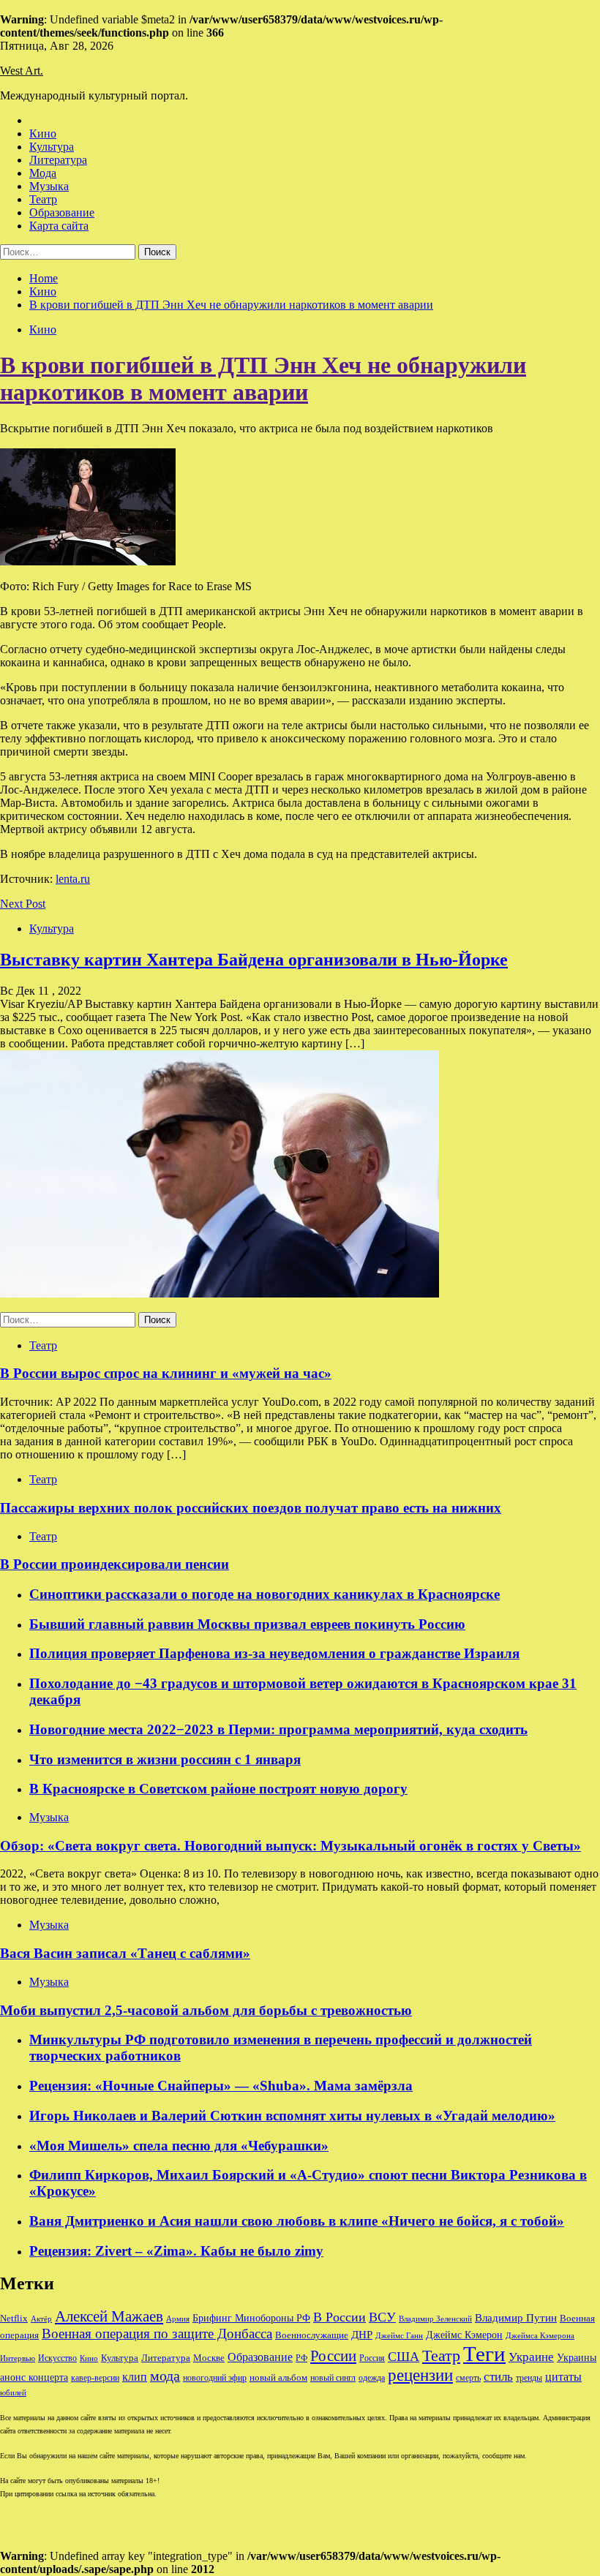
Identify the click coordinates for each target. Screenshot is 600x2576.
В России (340, 2317)
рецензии (420, 2375)
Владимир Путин (516, 2317)
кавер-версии (95, 2378)
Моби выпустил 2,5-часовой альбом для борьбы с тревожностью (206, 2010)
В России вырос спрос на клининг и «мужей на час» (166, 1373)
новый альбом (278, 2377)
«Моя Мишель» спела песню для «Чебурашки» (179, 2146)
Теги (484, 2354)
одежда (372, 2378)
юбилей (13, 2393)
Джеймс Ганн (399, 2335)
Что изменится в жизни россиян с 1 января (165, 1759)
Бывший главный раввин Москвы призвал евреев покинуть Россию (247, 1624)
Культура (52, 147)
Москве (209, 2358)
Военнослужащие (312, 2335)
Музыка (49, 186)
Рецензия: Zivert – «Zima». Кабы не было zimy (176, 2251)
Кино (43, 133)
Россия (372, 2358)
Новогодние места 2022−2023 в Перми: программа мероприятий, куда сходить (278, 1729)
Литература (58, 160)
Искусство (57, 2358)
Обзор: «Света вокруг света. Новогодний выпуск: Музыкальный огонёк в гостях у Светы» (290, 1846)
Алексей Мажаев (109, 2316)
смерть (468, 2378)
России (333, 2356)
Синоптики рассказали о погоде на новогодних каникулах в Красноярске (265, 1594)
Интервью (18, 2358)
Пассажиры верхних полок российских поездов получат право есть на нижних (251, 1508)
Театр (43, 199)
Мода (43, 173)
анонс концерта (34, 2377)
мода (165, 2376)
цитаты (563, 2377)
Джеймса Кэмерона (540, 2335)
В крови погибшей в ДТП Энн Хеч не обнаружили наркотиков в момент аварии (263, 379)
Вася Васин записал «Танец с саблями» (125, 1953)
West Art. (22, 71)
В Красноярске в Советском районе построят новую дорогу (218, 1789)
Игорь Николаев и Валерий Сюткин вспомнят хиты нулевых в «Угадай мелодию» (292, 2116)
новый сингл (333, 2378)
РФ (301, 2358)
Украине (531, 2357)
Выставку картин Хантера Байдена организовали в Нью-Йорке (254, 960)
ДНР (362, 2335)
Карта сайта (59, 226)
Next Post (23, 904)
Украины (577, 2358)
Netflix (14, 2319)
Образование (62, 212)
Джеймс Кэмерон (464, 2335)
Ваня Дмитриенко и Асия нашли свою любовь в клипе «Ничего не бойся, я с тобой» (297, 2221)
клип (135, 2377)
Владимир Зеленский (435, 2319)
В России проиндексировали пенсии (115, 1564)
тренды (529, 2378)
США (404, 2357)
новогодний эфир (215, 2378)
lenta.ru (73, 879)
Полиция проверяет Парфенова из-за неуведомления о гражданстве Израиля (274, 1653)
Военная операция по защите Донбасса (157, 2334)
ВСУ (382, 2317)
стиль (498, 2377)
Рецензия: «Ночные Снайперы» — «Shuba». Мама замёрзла (221, 2086)
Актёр (41, 2319)
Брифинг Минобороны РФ (251, 2318)
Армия (178, 2319)
